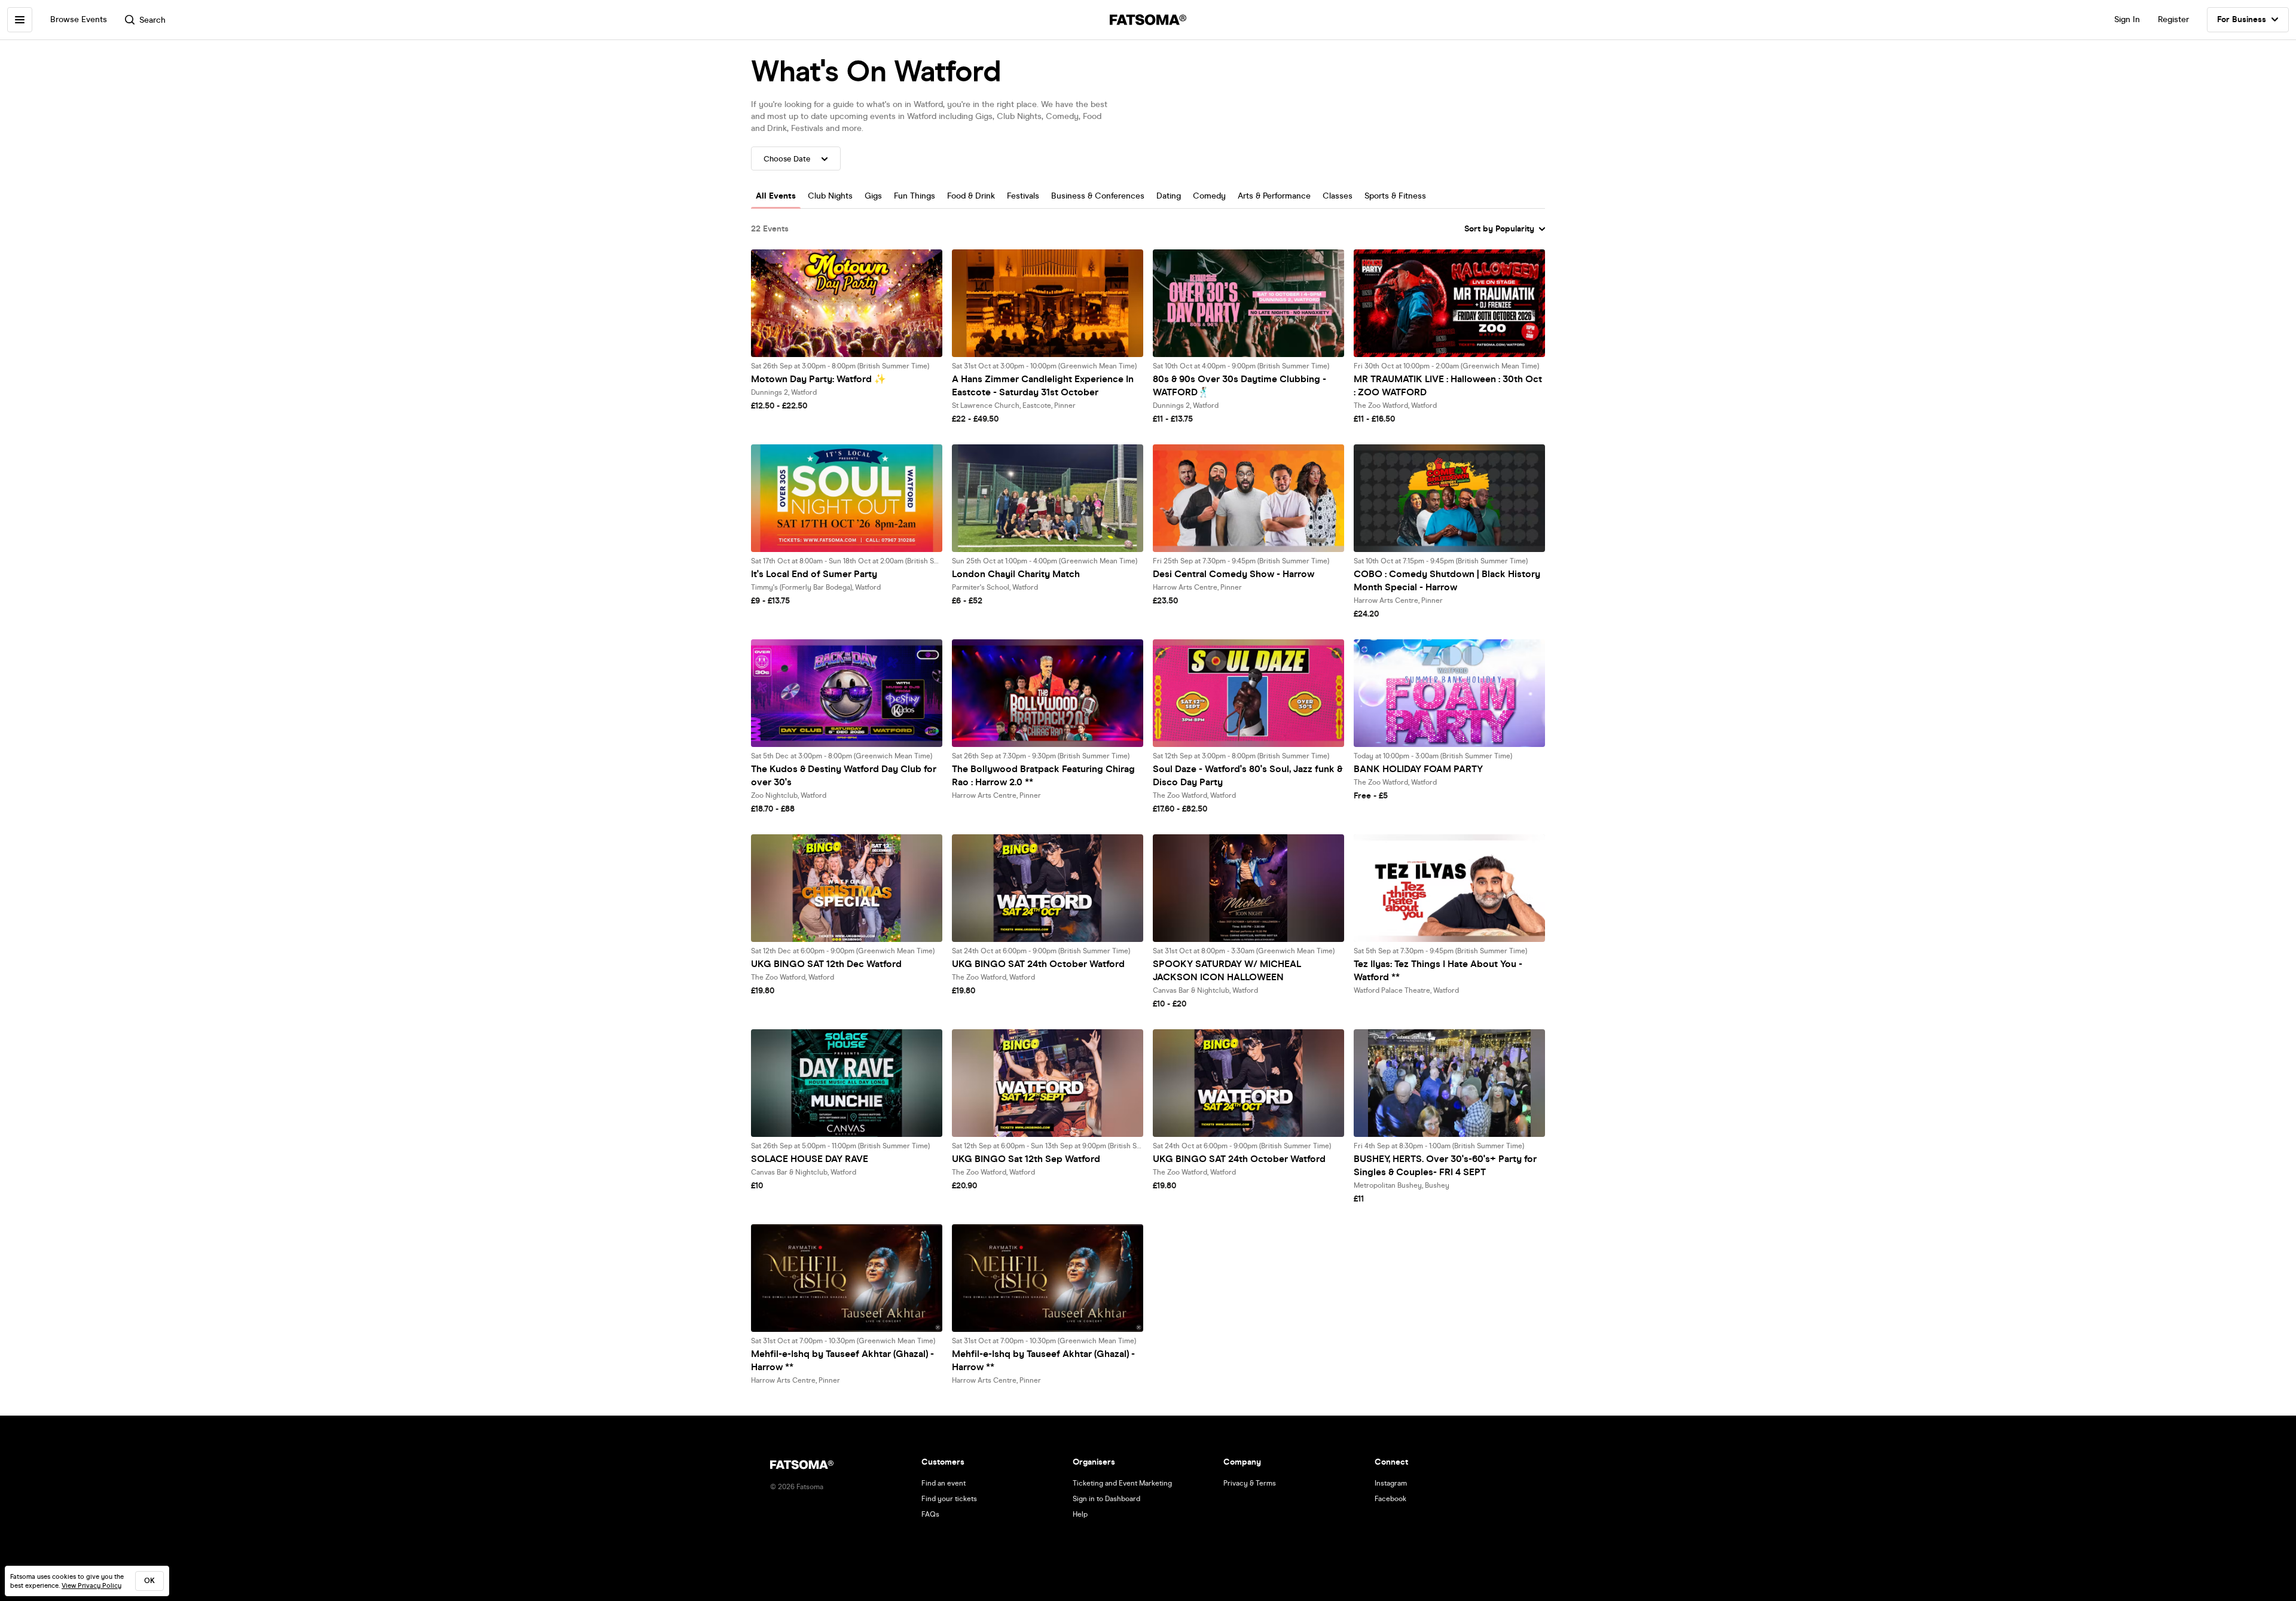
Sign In (2127, 19)
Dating (1169, 196)
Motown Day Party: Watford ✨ (819, 379)
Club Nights (830, 196)
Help (1080, 1514)
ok (149, 1581)
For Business (2242, 19)
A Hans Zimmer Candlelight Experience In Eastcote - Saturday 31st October (1043, 385)
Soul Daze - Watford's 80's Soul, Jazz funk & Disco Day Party (1248, 775)
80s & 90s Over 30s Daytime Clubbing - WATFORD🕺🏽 (1239, 385)
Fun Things (915, 196)
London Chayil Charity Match (1016, 574)
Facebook (1390, 1499)
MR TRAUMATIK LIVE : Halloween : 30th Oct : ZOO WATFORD (1448, 385)
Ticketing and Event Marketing (1122, 1483)
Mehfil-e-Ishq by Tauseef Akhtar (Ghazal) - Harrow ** (842, 1360)
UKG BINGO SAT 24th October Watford (1038, 964)
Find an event (944, 1483)
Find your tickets (949, 1499)
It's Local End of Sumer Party (814, 574)
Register (2173, 19)
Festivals (1023, 196)
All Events (776, 196)
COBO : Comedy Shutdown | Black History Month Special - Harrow (1447, 580)
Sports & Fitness (1395, 196)
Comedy (1209, 196)
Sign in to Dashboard (1106, 1499)
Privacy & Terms (1250, 1483)
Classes (1338, 196)
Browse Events (79, 19)
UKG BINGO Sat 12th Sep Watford (1026, 1159)
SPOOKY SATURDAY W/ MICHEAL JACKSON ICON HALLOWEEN (1227, 970)
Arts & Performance (1274, 196)
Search (152, 20)
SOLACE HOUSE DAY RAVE (810, 1159)
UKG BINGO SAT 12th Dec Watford (826, 964)
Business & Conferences (1098, 196)
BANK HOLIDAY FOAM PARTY (1418, 769)
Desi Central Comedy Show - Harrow (1234, 574)
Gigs (873, 196)
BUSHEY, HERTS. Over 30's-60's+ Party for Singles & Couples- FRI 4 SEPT (1445, 1165)
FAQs (930, 1514)
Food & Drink (971, 196)
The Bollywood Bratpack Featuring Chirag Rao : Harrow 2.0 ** (1043, 775)
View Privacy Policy (91, 1586)
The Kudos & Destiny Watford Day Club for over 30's (844, 775)
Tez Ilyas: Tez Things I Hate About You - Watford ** (1438, 970)
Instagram (1391, 1483)
